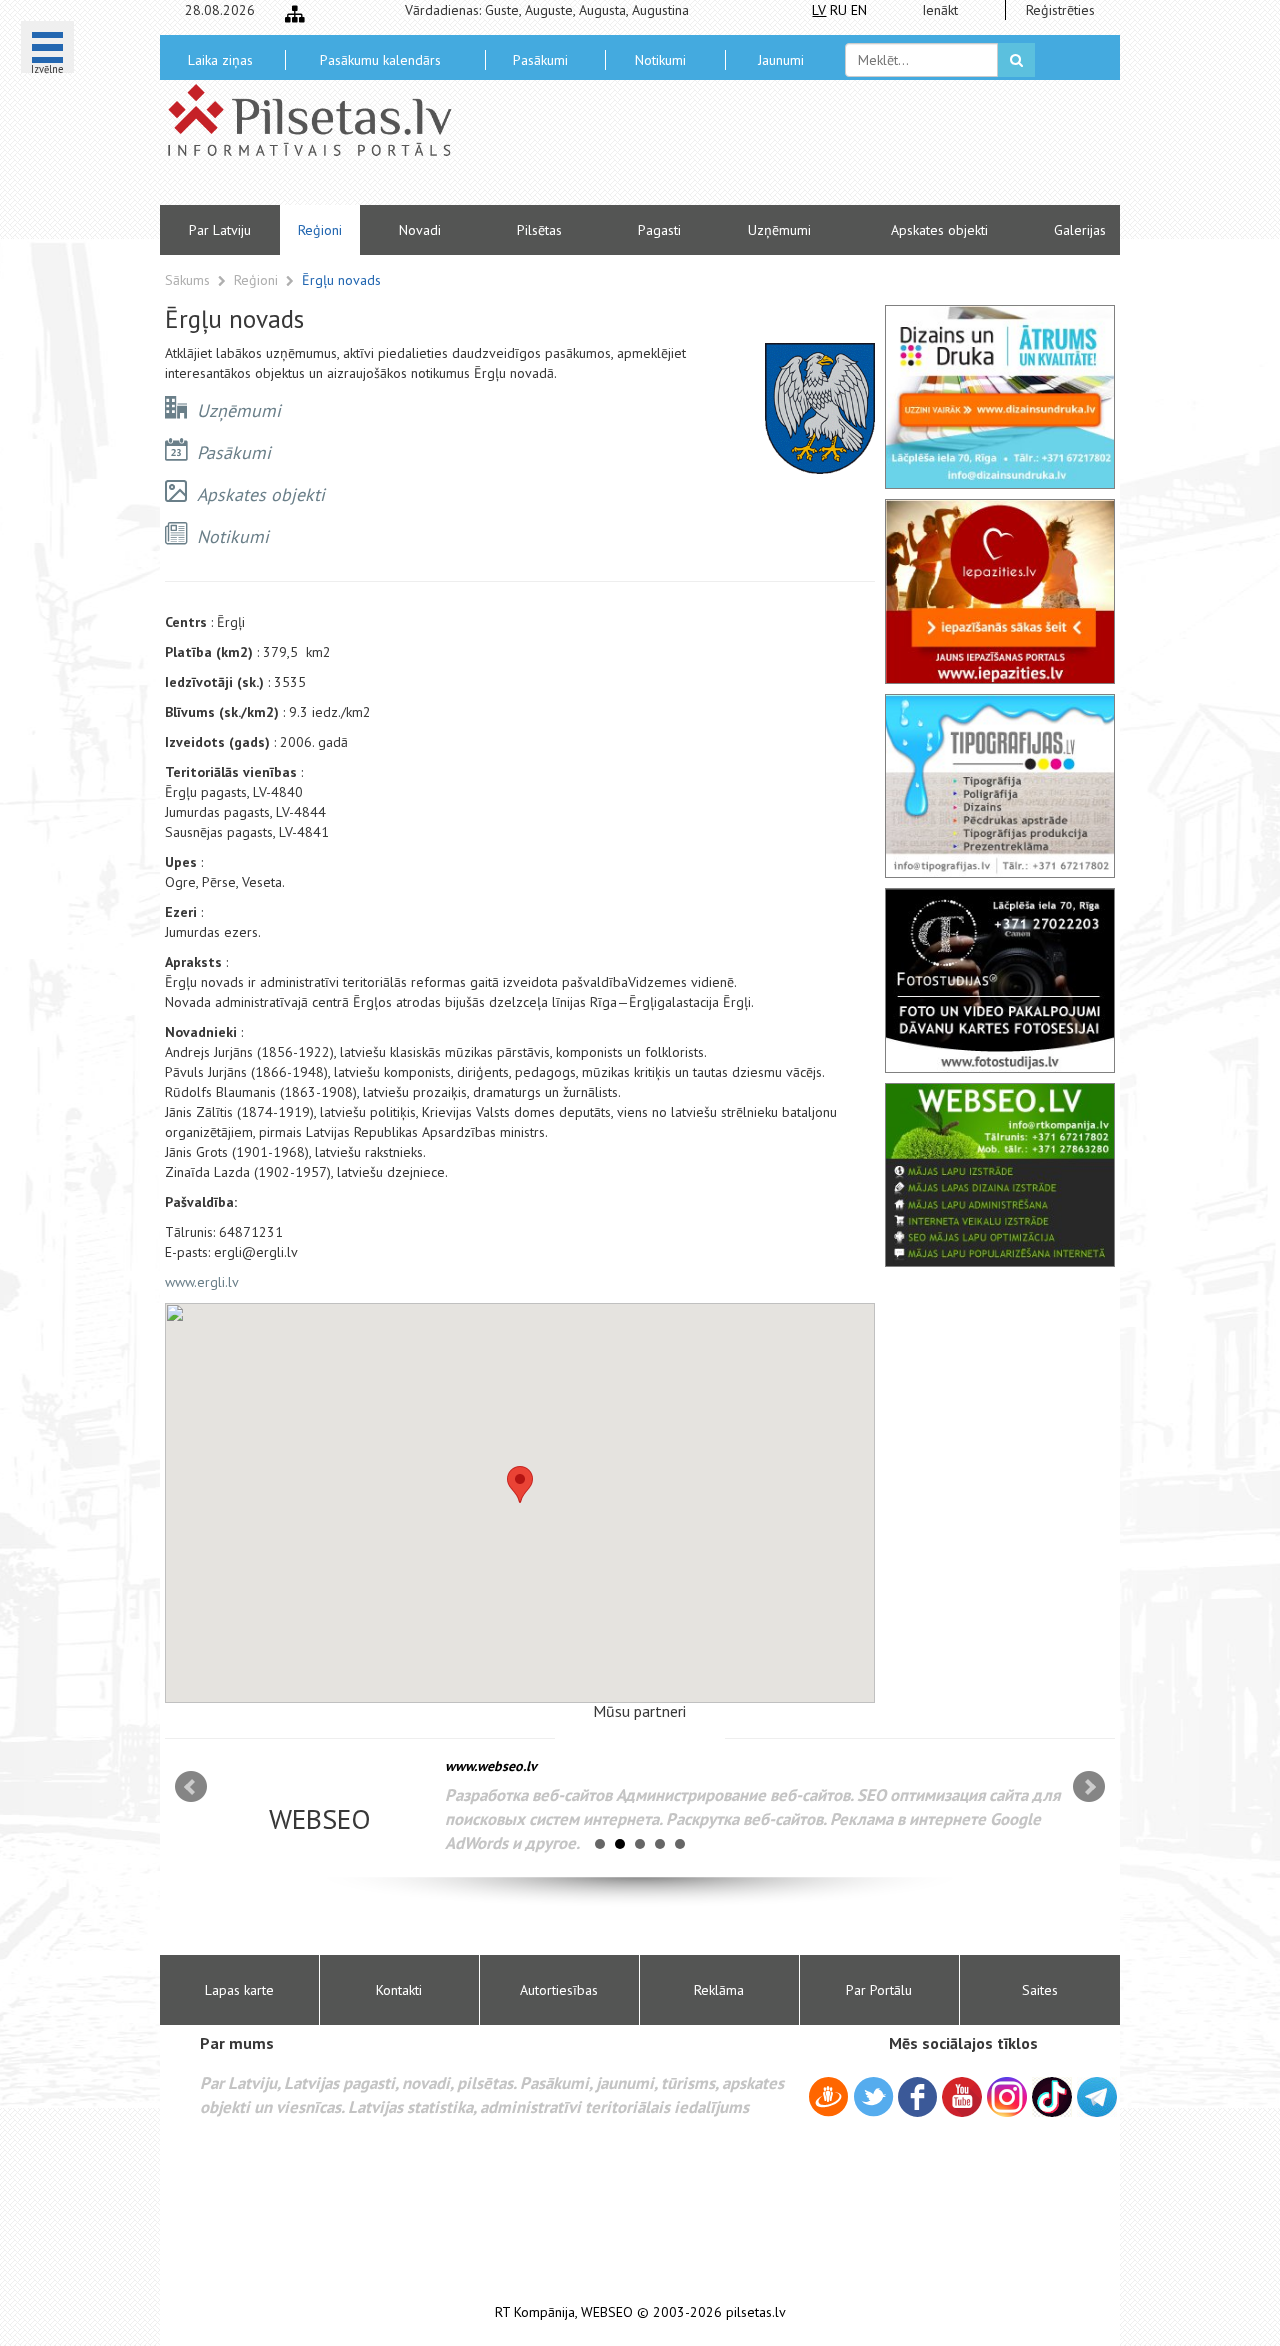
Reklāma (719, 1990)
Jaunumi (781, 60)
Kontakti (399, 1990)
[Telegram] (1097, 2097)
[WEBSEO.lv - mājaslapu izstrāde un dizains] (1000, 1175)
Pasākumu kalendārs (380, 60)
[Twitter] (873, 2100)
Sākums (187, 280)
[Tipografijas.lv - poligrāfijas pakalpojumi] (1000, 786)
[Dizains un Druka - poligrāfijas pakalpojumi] (1000, 397)
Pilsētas (539, 230)
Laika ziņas (220, 60)
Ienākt (940, 10)
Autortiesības (559, 1990)
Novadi (420, 230)
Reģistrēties (1060, 10)
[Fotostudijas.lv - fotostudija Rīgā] (1000, 980)
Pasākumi (540, 60)
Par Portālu (879, 1990)
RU (838, 10)
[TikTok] (1052, 2097)
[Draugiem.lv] (828, 2100)
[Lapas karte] (295, 14)
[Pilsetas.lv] (320, 120)
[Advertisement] (785, 150)
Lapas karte (239, 1990)
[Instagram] (1007, 2097)
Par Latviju (220, 230)
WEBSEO (607, 2312)
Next (1089, 1787)
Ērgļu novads (341, 280)
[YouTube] (962, 2097)
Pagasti (659, 230)
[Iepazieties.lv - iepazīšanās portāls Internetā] (1000, 591)
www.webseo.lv (491, 1766)
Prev (191, 1787)
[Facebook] (917, 2100)
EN (859, 10)
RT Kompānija (535, 2312)
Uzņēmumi (779, 230)
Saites (1040, 1990)
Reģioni (320, 230)
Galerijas (1080, 230)
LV (819, 10)
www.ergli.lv (202, 1282)
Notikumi (660, 60)
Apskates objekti (939, 230)
